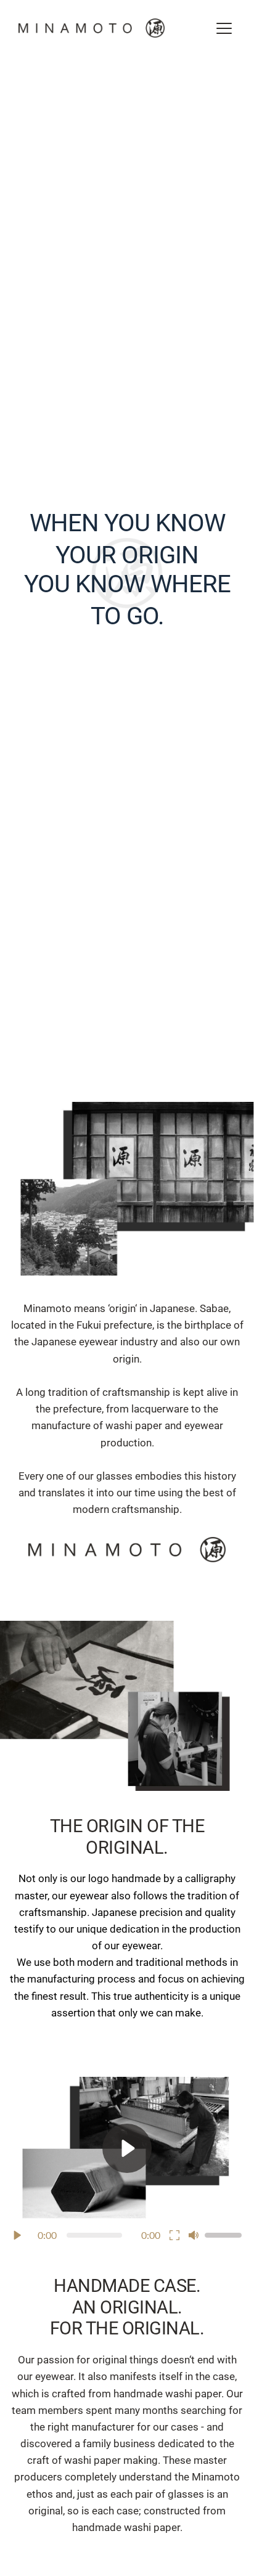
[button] (224, 28)
